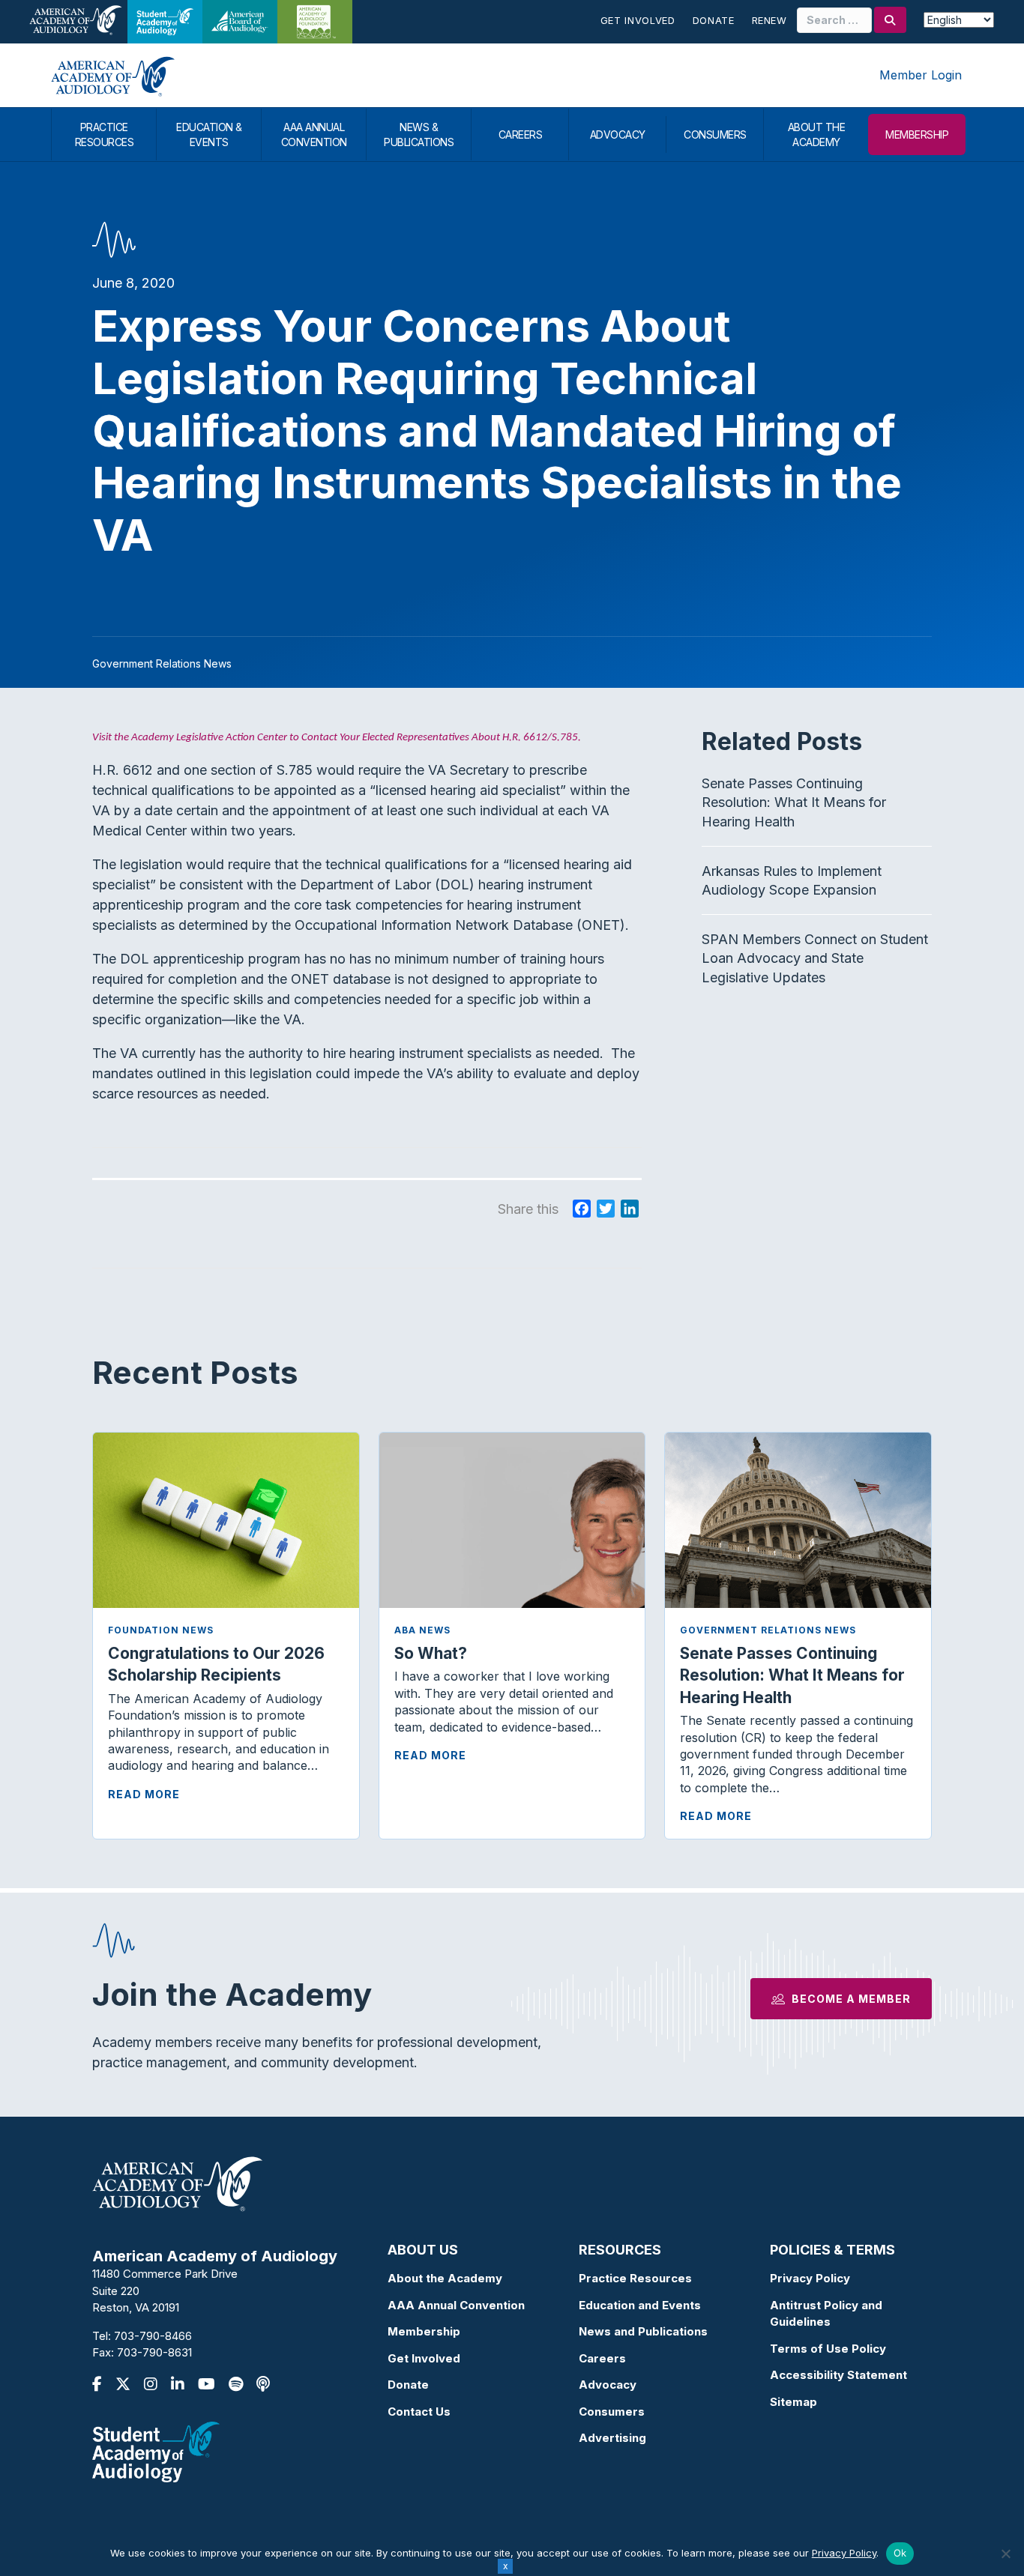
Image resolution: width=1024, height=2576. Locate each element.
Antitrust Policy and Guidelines (826, 2314)
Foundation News (161, 1630)
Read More (144, 1794)
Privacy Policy (810, 2278)
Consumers (612, 2412)
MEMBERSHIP (917, 134)
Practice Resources (635, 2278)
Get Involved (638, 20)
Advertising (612, 2438)
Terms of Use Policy (828, 2349)
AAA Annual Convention (456, 2305)
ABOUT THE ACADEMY (817, 134)
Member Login (921, 75)
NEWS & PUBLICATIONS (419, 134)
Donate (714, 20)
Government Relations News (768, 1630)
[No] (1005, 2554)
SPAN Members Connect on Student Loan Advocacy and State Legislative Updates (815, 958)
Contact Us (419, 2412)
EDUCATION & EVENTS (209, 134)
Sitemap (793, 2402)
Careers (602, 2358)
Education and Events (640, 2305)
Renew (769, 20)
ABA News (422, 1630)
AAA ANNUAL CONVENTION (314, 134)
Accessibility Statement (838, 2375)
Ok (900, 2553)
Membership (424, 2331)
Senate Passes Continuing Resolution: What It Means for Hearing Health (794, 802)
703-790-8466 (153, 2336)
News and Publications (643, 2331)
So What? (431, 1653)
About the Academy (445, 2278)
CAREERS (521, 134)
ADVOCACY (618, 134)
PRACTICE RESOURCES (105, 134)
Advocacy (608, 2385)
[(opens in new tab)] (156, 2450)
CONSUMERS (715, 134)
